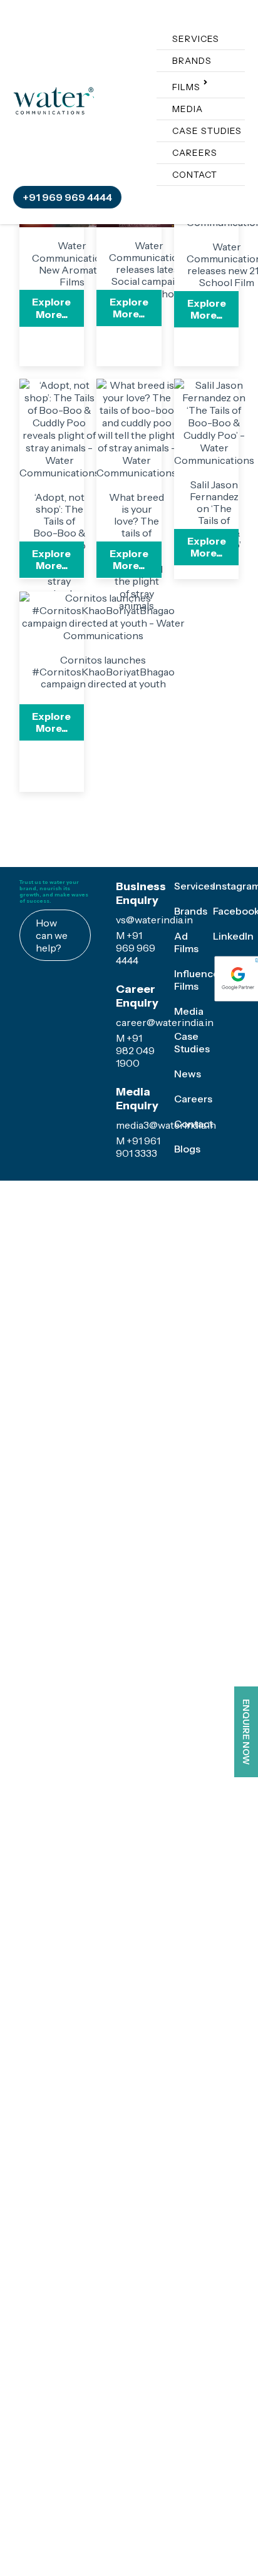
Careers (86, 153)
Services (87, 39)
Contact (86, 175)
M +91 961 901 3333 (138, 1241)
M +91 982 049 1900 (135, 1144)
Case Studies (99, 131)
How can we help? (52, 1029)
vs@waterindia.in (154, 1013)
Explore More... (61, 320)
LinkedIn (233, 1017)
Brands (84, 61)
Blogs (187, 1186)
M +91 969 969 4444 (136, 1042)
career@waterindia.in (165, 1116)
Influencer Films (199, 1055)
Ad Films (186, 1024)
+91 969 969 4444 (191, 100)
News (188, 1130)
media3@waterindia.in (166, 1219)
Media (79, 109)
